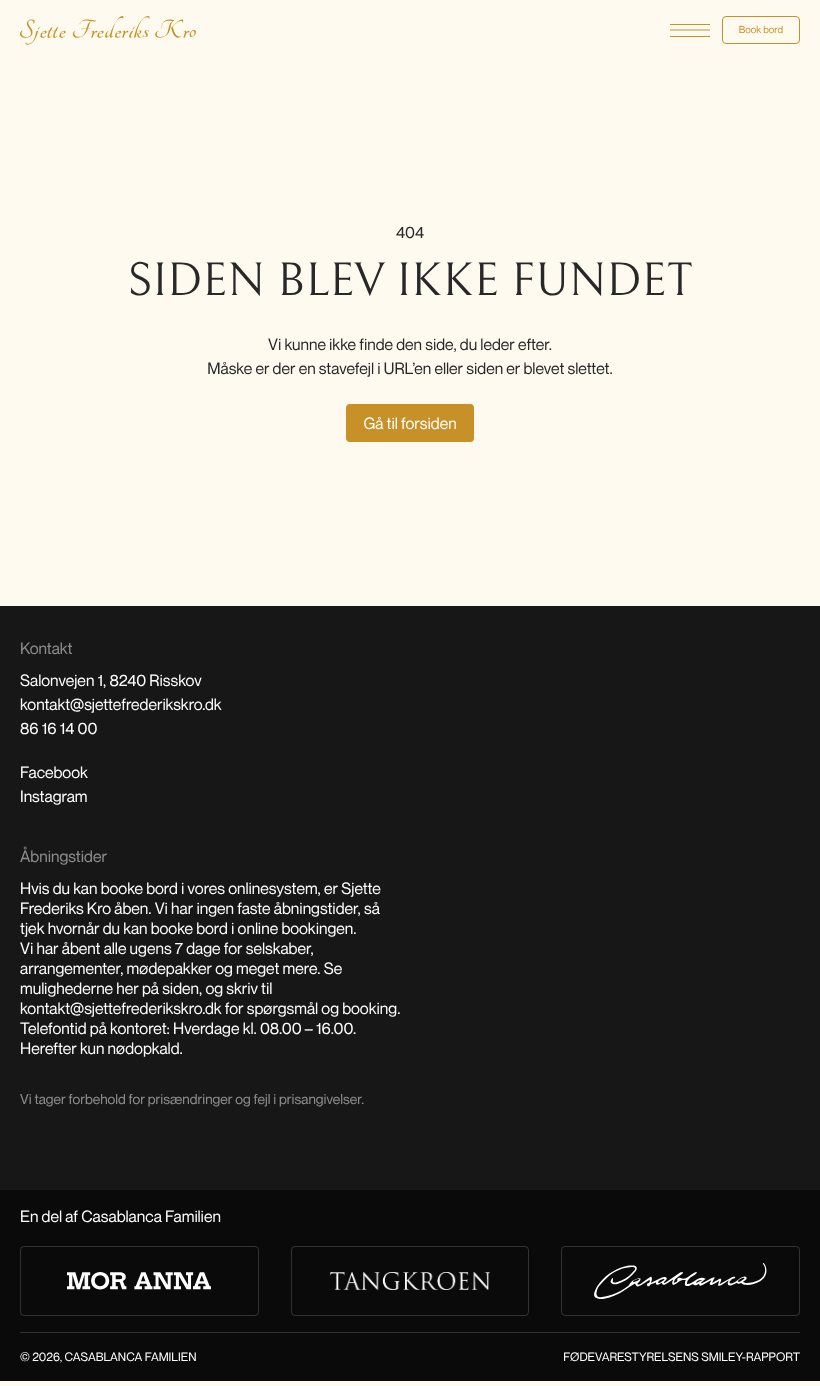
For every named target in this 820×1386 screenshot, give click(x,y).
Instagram (53, 796)
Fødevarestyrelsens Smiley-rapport (681, 1356)
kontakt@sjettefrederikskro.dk (121, 704)
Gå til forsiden (409, 423)
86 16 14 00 (58, 728)
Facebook (54, 772)
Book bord (761, 30)
